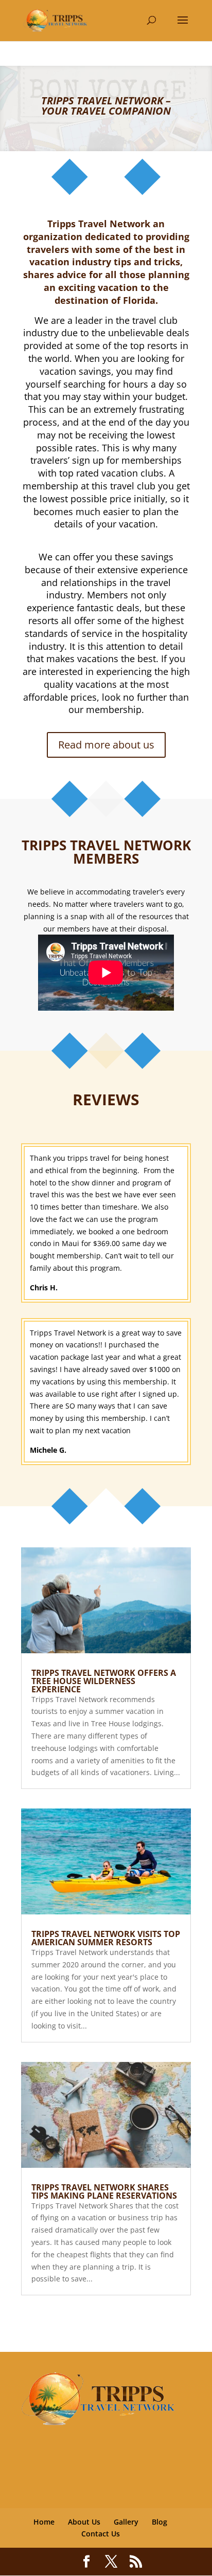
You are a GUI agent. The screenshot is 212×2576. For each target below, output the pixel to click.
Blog (160, 2522)
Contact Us (101, 2534)
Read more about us (106, 745)
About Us (84, 2522)
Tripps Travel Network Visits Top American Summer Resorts (106, 1938)
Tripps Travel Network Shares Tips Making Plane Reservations (104, 2191)
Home (44, 2522)
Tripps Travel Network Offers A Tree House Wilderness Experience (104, 1681)
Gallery (126, 2522)
